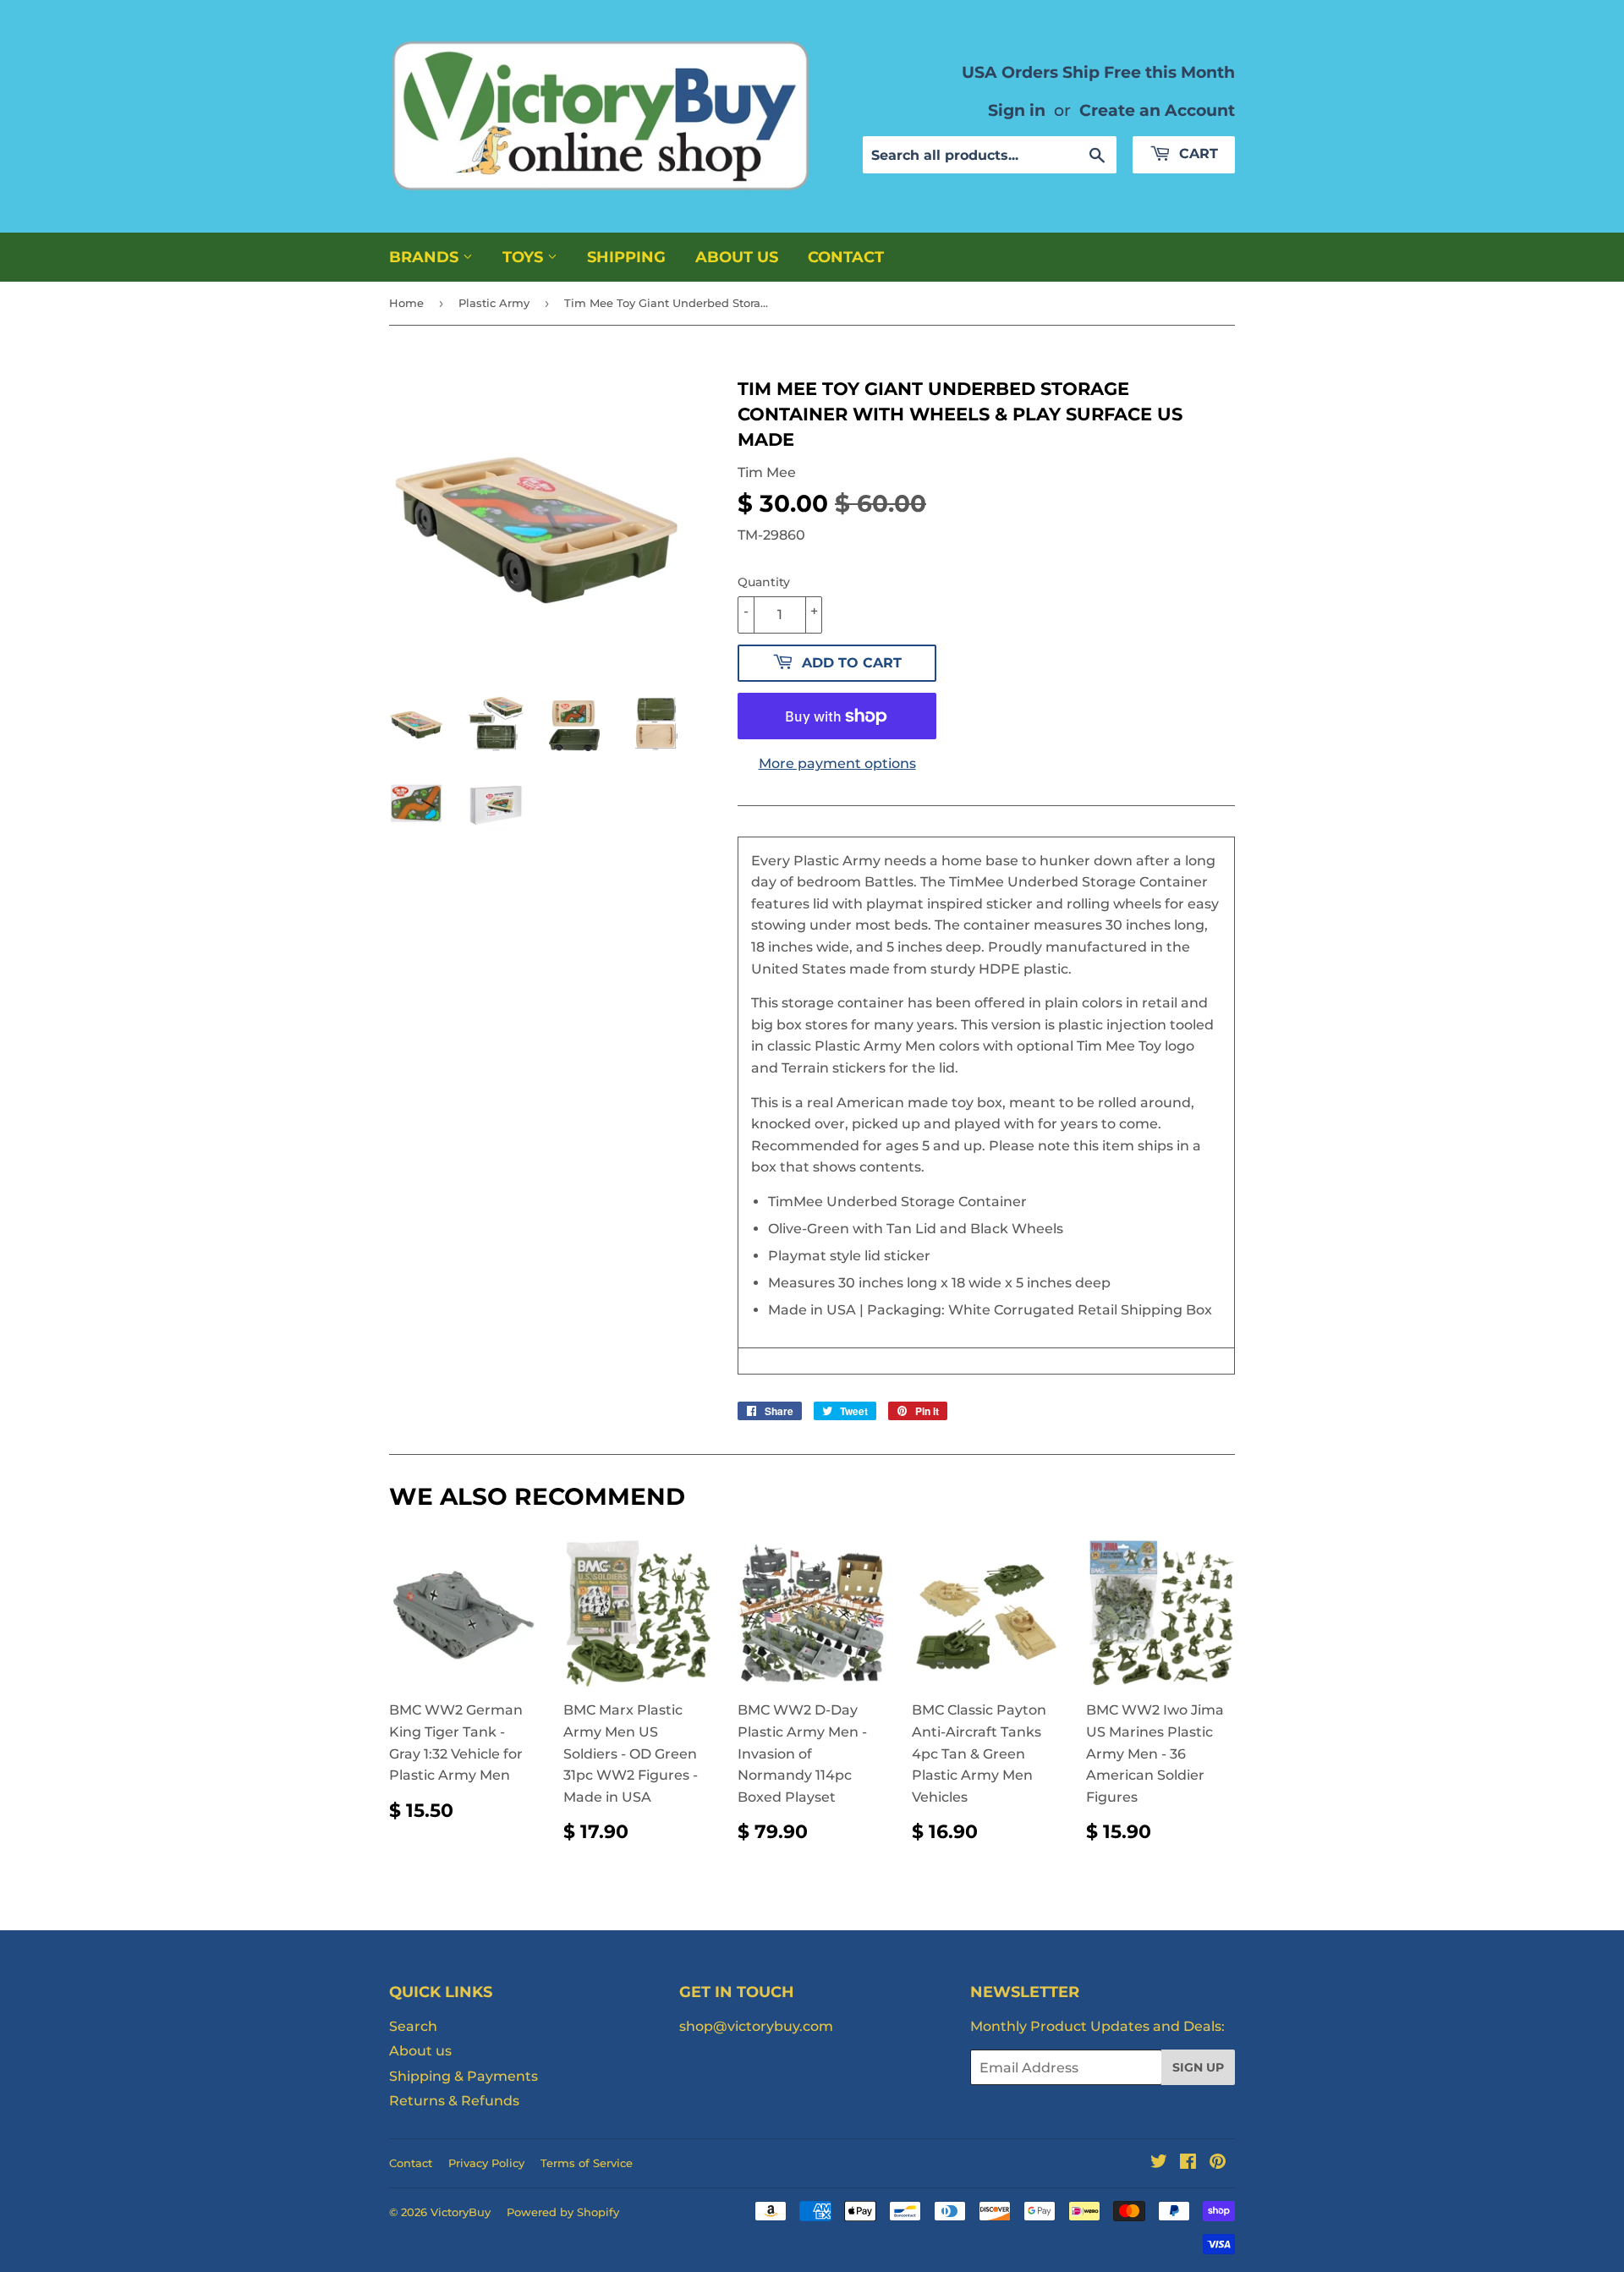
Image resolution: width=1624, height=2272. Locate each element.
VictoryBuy (461, 2212)
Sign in (1017, 110)
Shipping (626, 257)
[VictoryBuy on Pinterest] (1218, 2163)
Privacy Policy (486, 2163)
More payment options (837, 763)
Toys (525, 257)
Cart (1196, 154)
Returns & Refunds (454, 2101)
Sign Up (1198, 2067)
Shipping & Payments (464, 2076)
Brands (426, 257)
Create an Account (1157, 110)
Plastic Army (494, 303)
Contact (846, 257)
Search (413, 2026)
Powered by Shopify (563, 2212)
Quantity (764, 582)
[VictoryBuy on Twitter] (1159, 2163)
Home (406, 303)
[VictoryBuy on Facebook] (1188, 2163)
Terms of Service (587, 2163)
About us (737, 257)
